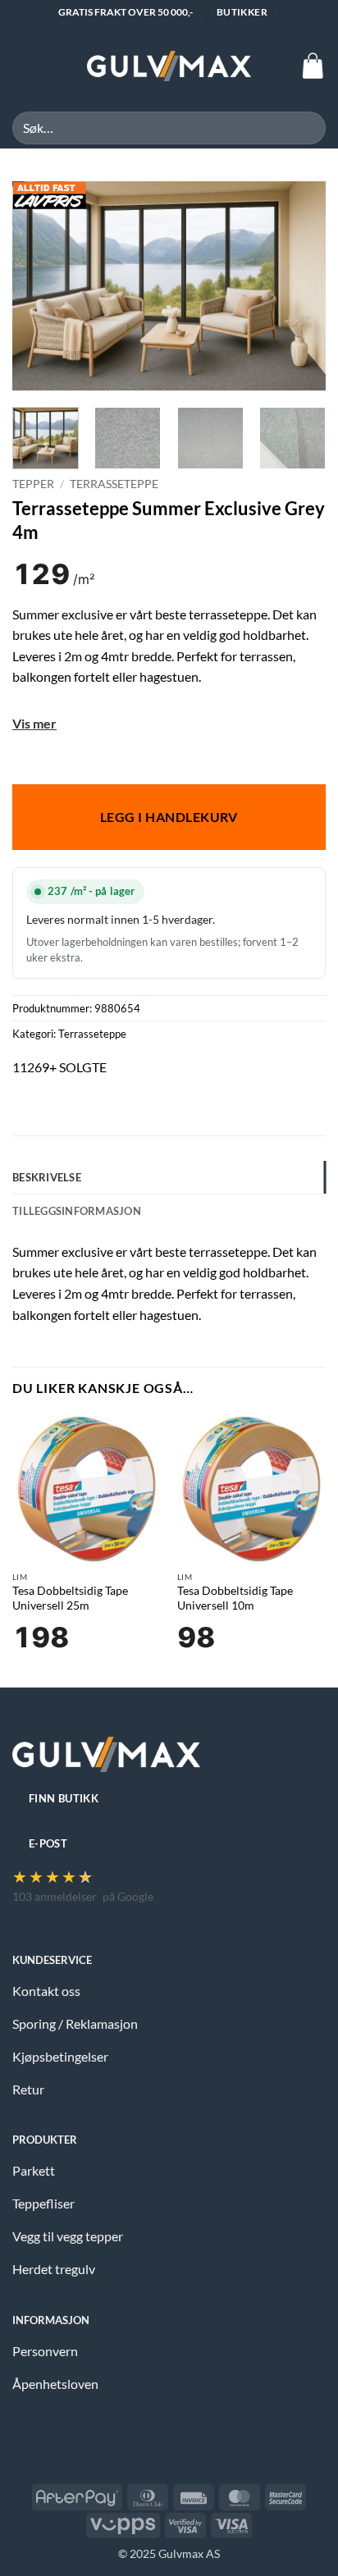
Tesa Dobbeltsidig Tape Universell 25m (70, 1598)
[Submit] (306, 128)
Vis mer (34, 723)
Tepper (33, 484)
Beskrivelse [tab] (47, 1177)
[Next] (299, 286)
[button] (22, 66)
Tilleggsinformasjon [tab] (77, 1211)
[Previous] (39, 286)
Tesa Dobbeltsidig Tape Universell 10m (235, 1598)
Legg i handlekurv (169, 817)
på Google (128, 1896)
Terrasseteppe (114, 484)
